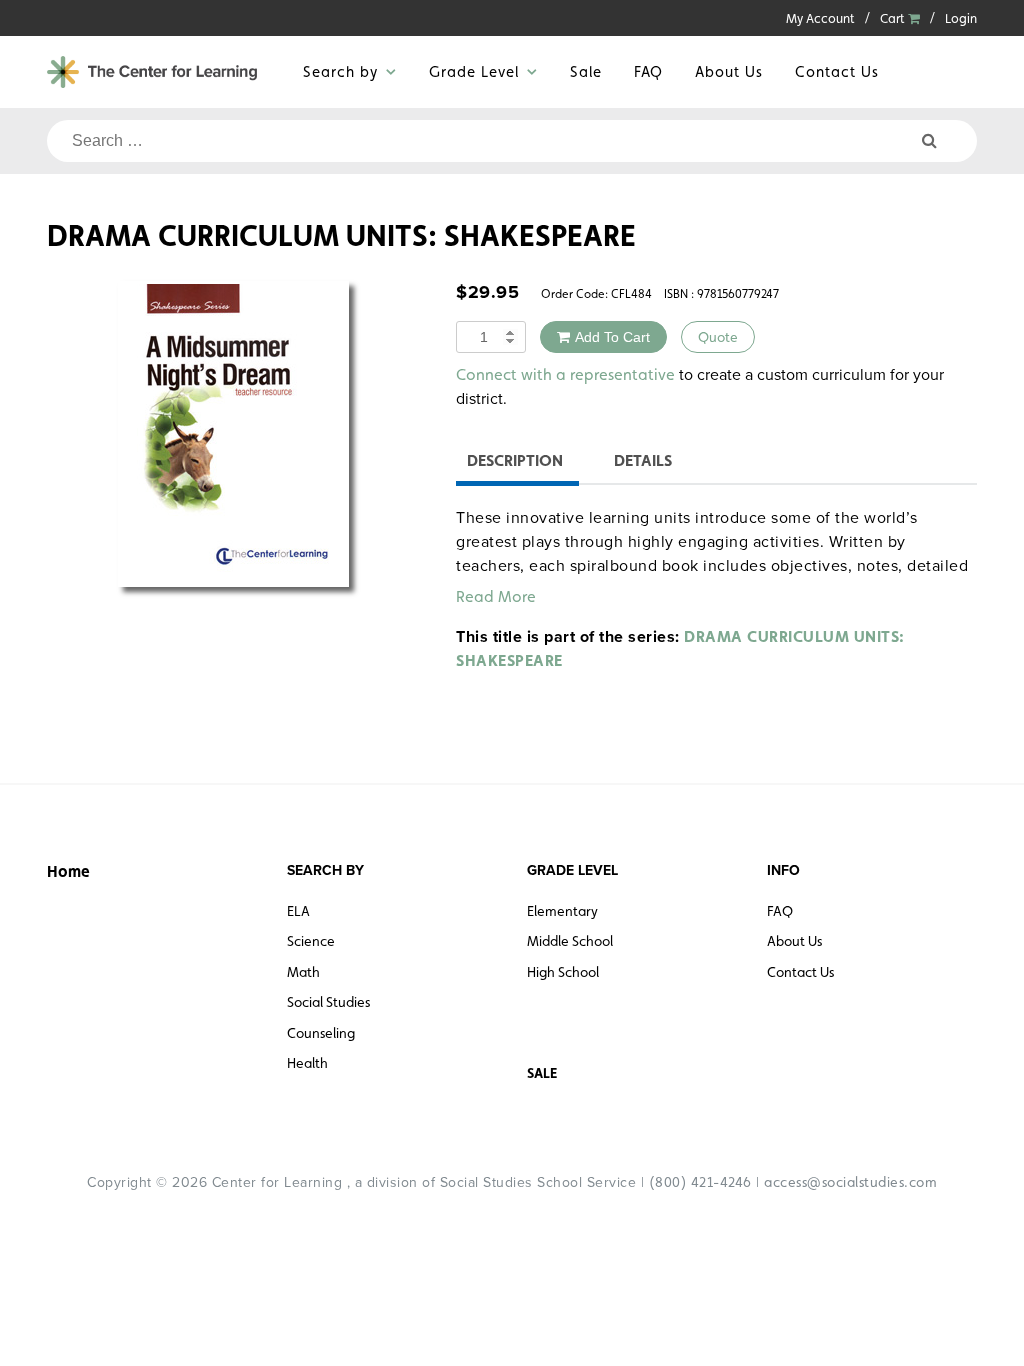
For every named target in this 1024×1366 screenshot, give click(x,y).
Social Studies (328, 1002)
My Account (820, 18)
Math (303, 972)
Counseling (321, 1033)
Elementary (562, 911)
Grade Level (474, 71)
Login (961, 18)
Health (307, 1063)
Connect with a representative (565, 374)
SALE (542, 1073)
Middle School (570, 941)
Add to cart (612, 337)
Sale (586, 71)
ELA (298, 911)
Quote (718, 337)
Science (311, 941)
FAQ (648, 71)
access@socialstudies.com (850, 1182)
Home (68, 871)
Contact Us (837, 71)
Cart (894, 18)
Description (515, 460)
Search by (340, 71)
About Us (729, 71)
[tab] (515, 463)
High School (563, 972)
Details (643, 460)
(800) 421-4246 (700, 1182)
